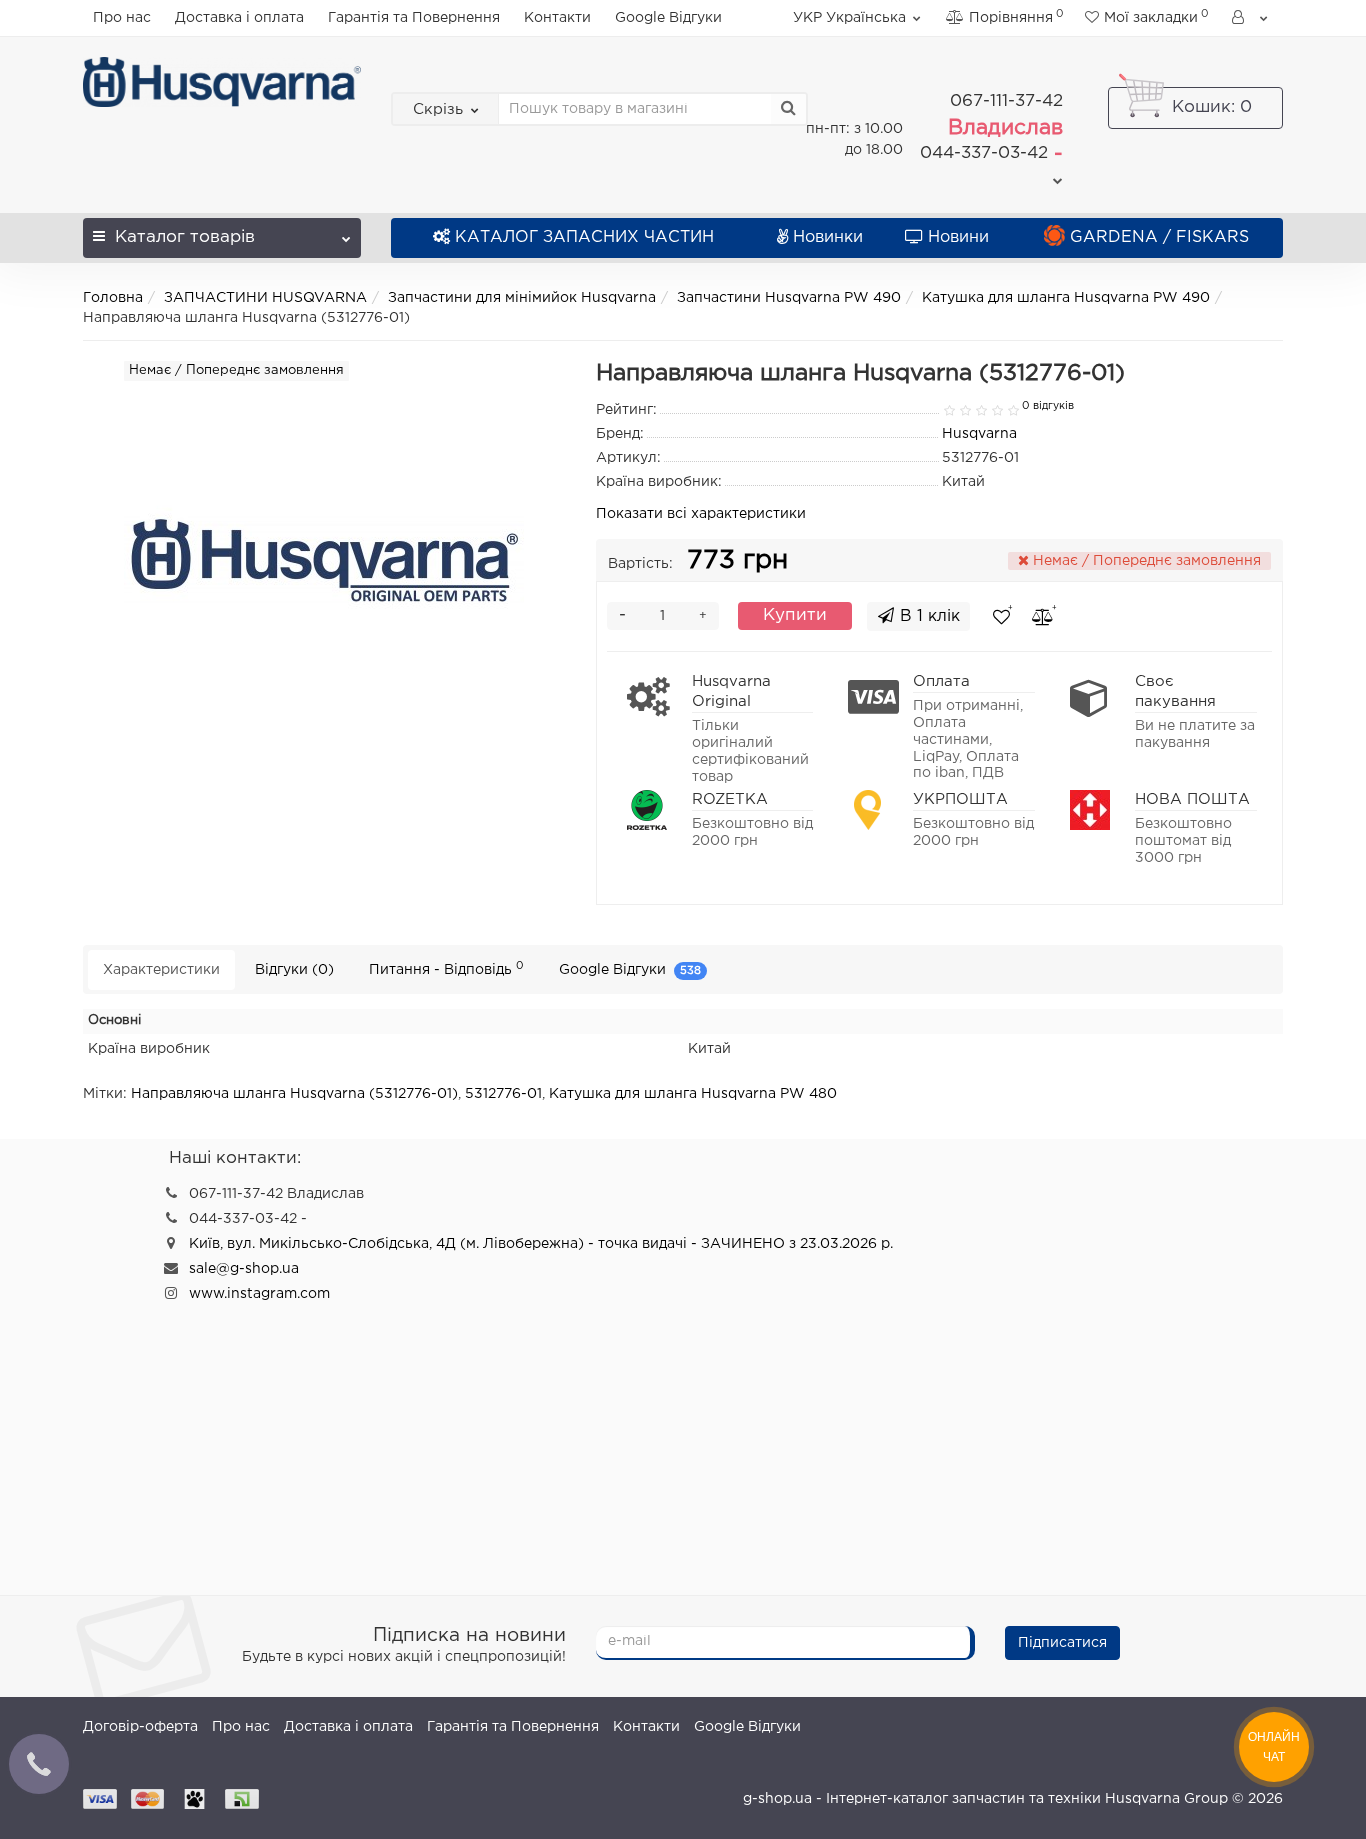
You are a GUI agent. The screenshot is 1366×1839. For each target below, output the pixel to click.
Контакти (557, 18)
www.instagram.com (259, 1294)
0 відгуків (1048, 406)
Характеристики (161, 970)
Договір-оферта (140, 1727)
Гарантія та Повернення (414, 18)
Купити (795, 615)
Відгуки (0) (294, 970)
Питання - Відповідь (446, 968)
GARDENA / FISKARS (1159, 237)
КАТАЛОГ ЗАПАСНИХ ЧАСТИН (584, 237)
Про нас (122, 18)
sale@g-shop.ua (244, 1269)
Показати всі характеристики (701, 514)
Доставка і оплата (239, 18)
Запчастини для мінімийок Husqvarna (522, 298)
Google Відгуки (668, 18)
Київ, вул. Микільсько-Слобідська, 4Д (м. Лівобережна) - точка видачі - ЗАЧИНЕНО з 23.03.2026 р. (541, 1244)
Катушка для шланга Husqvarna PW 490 (1066, 298)
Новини (958, 237)
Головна (113, 298)
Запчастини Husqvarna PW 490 (789, 298)
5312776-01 (503, 1094)
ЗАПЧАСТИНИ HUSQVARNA (265, 298)
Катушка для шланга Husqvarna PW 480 (693, 1094)
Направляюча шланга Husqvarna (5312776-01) (294, 1094)
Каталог (185, 237)
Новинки (828, 237)
